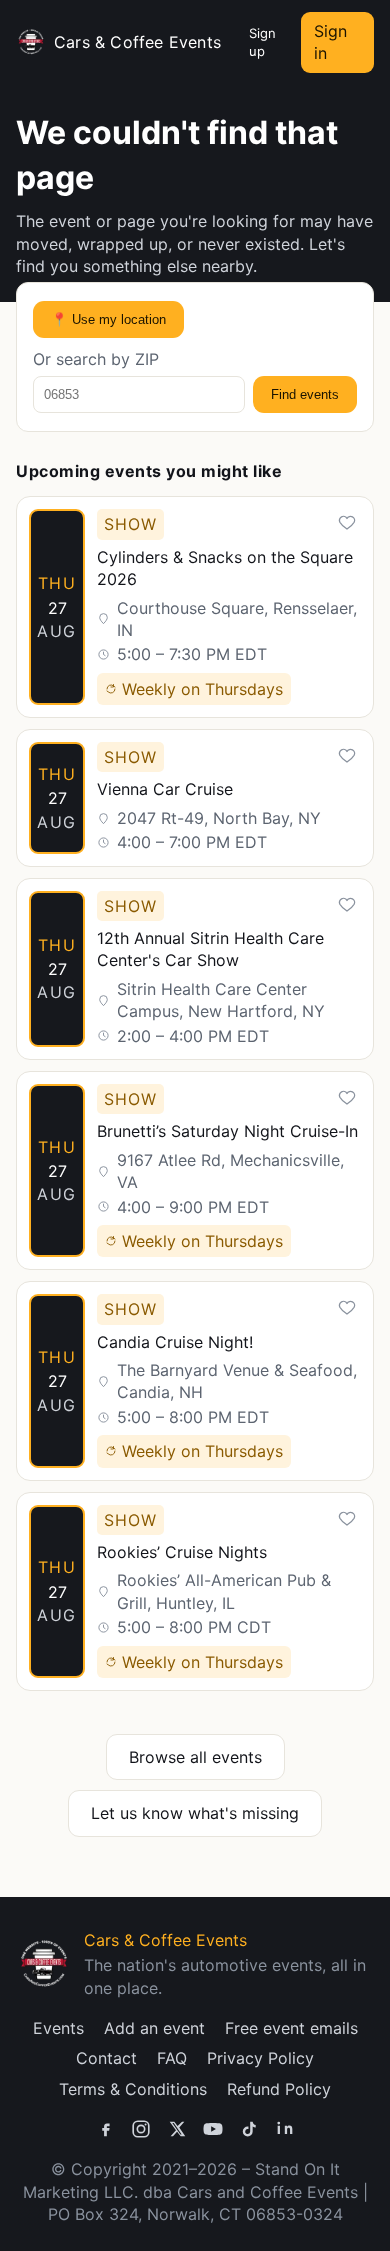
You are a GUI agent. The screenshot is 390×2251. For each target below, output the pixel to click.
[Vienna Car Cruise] (195, 798)
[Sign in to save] (347, 523)
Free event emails (291, 2028)
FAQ (172, 2058)
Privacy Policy (260, 2058)
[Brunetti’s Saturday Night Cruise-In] (195, 1170)
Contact (106, 2058)
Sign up (262, 42)
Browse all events (195, 1757)
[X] (177, 2129)
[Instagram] (141, 2129)
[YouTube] (213, 2129)
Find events (305, 394)
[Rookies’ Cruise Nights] (195, 1591)
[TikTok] (249, 2129)
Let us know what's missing (195, 1813)
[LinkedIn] (285, 2129)
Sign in (330, 42)
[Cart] (231, 42)
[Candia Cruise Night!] (195, 1380)
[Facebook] (105, 2129)
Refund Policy (279, 2089)
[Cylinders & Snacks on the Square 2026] (195, 607)
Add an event (154, 2028)
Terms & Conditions (133, 2089)
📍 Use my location (108, 319)
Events (58, 2028)
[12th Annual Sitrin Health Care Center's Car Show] (195, 969)
